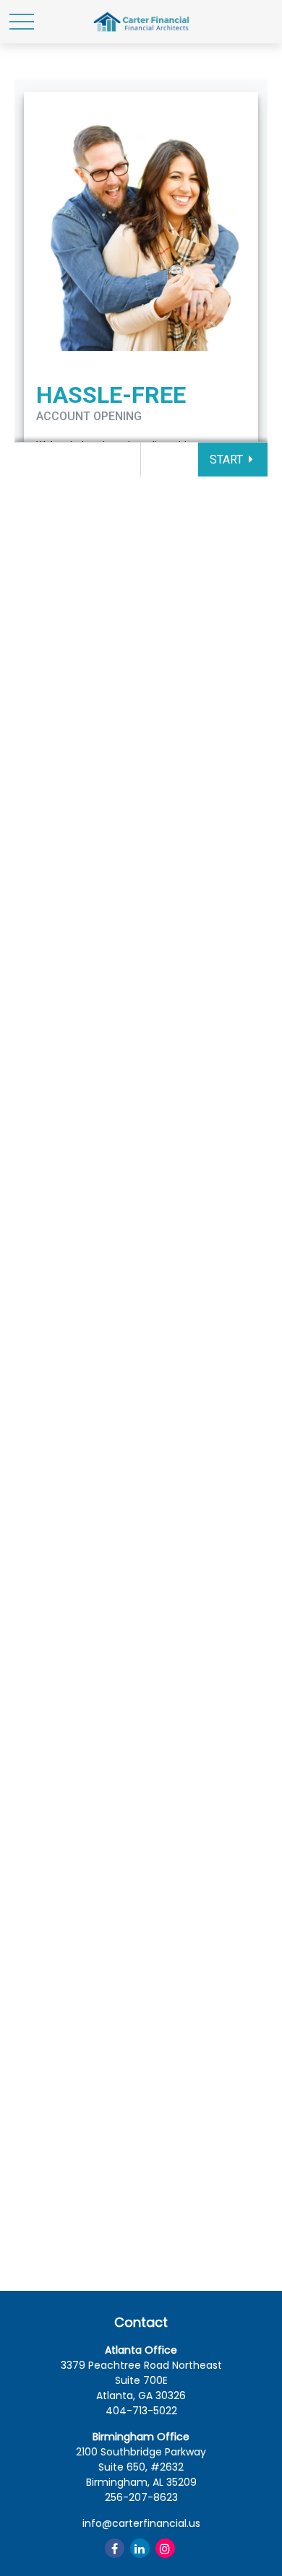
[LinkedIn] (140, 2548)
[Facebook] (115, 2548)
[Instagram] (165, 2548)
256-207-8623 (141, 2497)
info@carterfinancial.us (141, 2523)
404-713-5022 (141, 2411)
